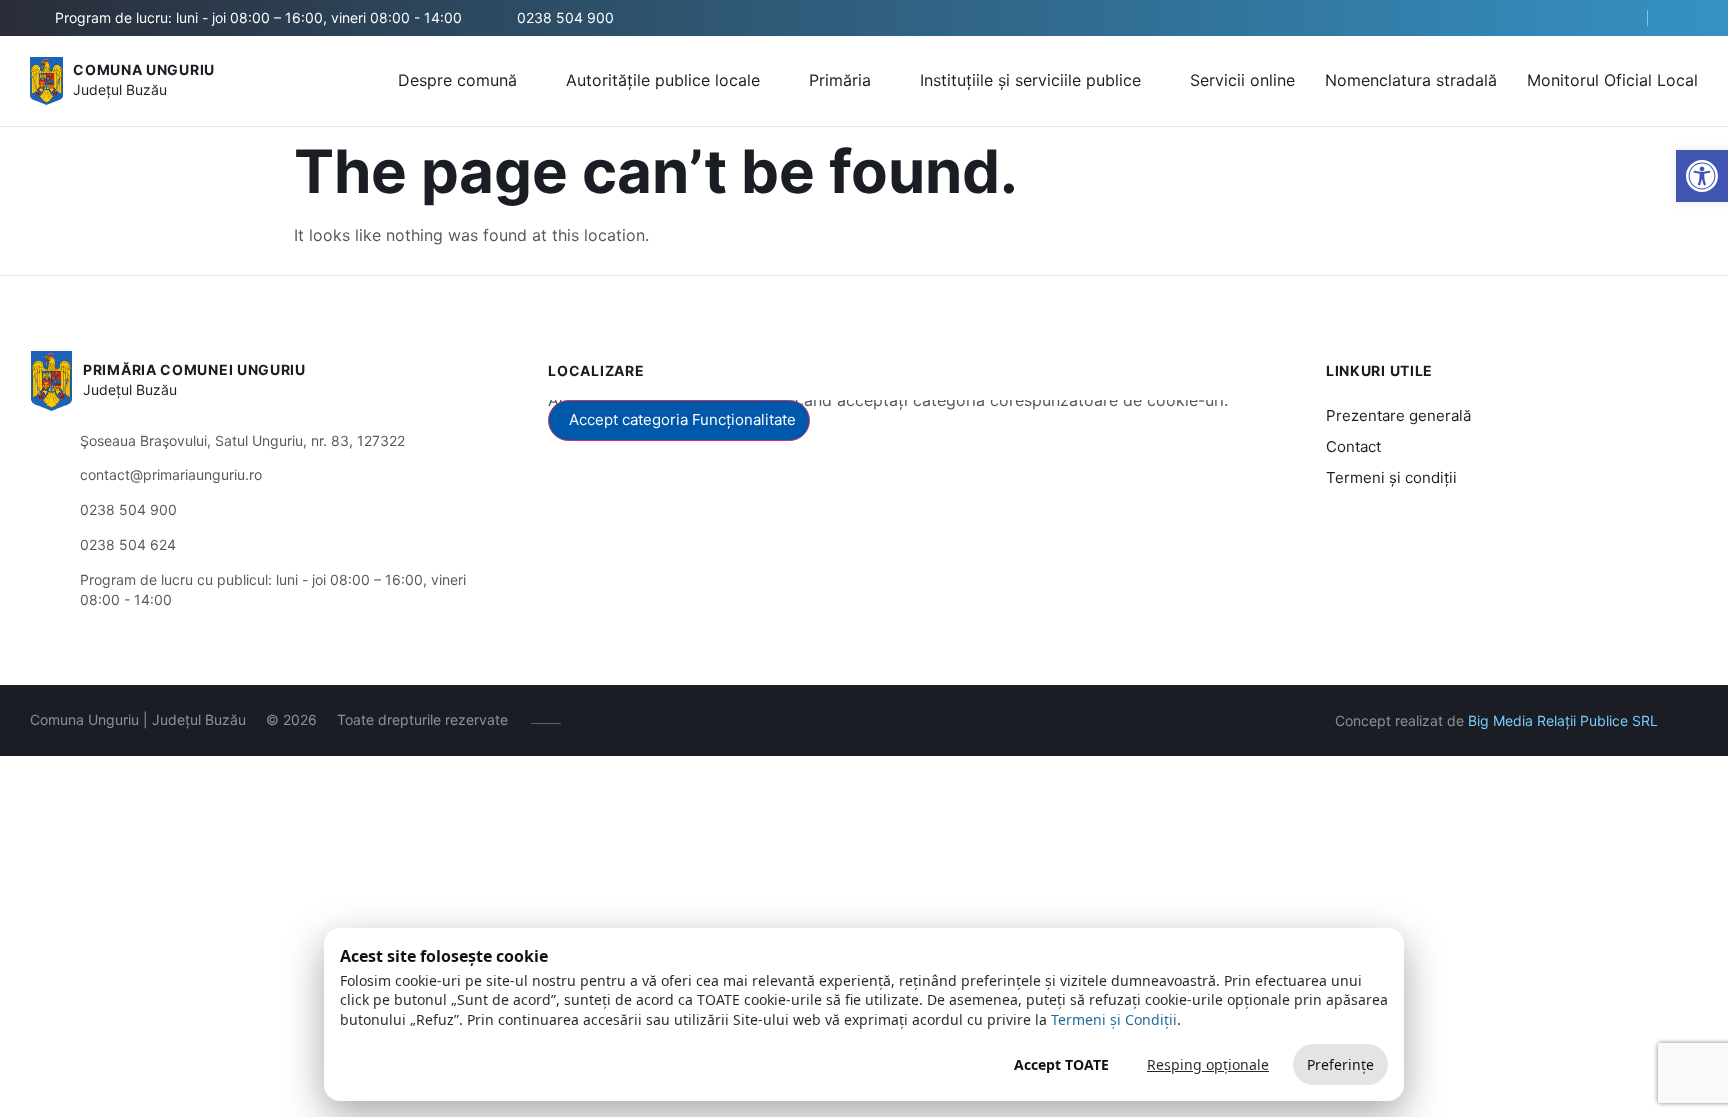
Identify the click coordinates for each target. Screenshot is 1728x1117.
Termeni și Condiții (1114, 1019)
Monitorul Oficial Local (1612, 80)
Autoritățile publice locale (663, 80)
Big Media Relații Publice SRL (1563, 720)
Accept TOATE (1061, 1064)
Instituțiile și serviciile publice (1030, 80)
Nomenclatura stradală (1411, 80)
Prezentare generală (1398, 415)
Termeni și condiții (1391, 477)
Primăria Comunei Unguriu (194, 369)
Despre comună (457, 80)
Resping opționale (1208, 1064)
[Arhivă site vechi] (1685, 18)
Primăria (840, 80)
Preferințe (1340, 1064)
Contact (1353, 446)
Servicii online (1242, 80)
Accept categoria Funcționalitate (682, 419)
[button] (1615, 19)
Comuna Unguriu (144, 69)
